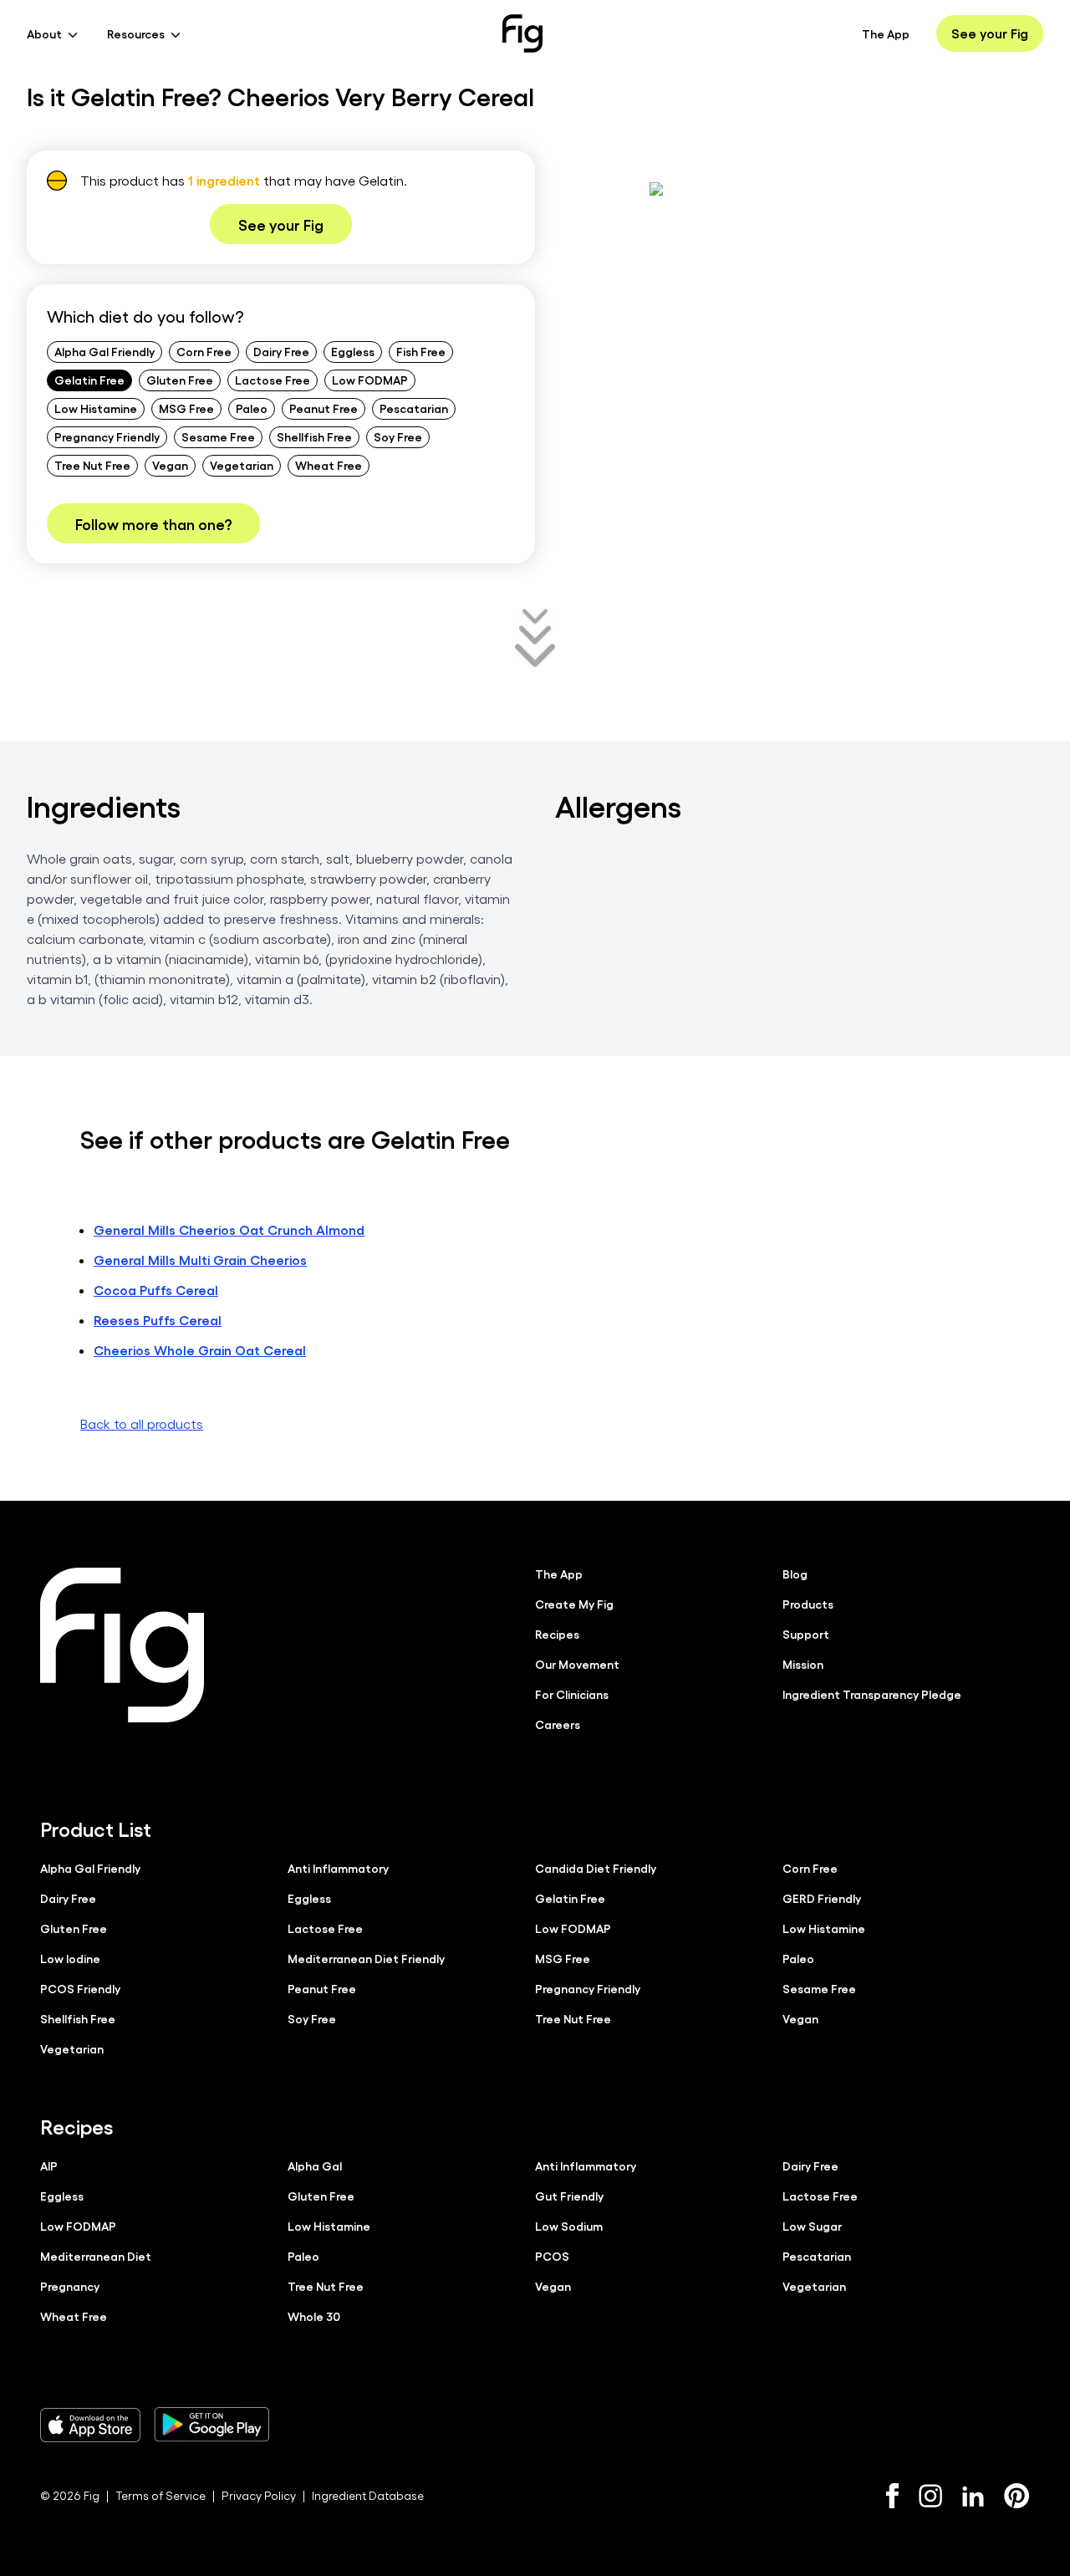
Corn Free (204, 351)
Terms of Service (160, 2495)
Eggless (353, 351)
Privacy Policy (259, 2495)
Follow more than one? (153, 523)
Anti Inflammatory (338, 1868)
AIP (49, 2165)
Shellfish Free (314, 436)
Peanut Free (324, 408)
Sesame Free (218, 436)
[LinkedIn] (973, 2496)
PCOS (552, 2256)
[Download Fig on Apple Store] (90, 2425)
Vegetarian (242, 465)
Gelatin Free (89, 380)
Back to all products (142, 1423)
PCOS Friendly (80, 1988)
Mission (803, 1664)
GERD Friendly (822, 1898)
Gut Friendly (569, 2196)
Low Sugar (812, 2226)
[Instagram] (930, 2496)
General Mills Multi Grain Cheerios (200, 1260)
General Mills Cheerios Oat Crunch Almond (229, 1229)
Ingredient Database (368, 2495)
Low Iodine (70, 1958)
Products (808, 1604)
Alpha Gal (315, 2165)
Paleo (252, 408)
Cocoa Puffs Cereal (156, 1290)
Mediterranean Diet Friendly (366, 1958)
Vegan (170, 465)
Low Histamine (96, 408)
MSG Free (186, 408)
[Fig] (522, 33)
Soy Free (398, 436)
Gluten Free (180, 380)
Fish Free (421, 351)
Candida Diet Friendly (596, 1868)
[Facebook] (892, 2496)
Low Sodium (569, 2226)
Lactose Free (273, 380)
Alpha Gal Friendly (104, 351)
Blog (795, 1574)
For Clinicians (572, 1694)
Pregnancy (70, 2286)
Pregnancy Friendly (107, 436)
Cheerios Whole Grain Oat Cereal (200, 1350)
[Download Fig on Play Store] (211, 2425)
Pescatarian (414, 408)
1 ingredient (224, 180)
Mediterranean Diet (96, 2256)
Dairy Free (281, 351)
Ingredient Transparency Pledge (872, 1694)
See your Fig (990, 33)
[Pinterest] (1017, 2496)
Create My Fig (574, 1604)
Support (806, 1634)
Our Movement (577, 1664)
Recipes (557, 1634)
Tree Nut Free (92, 465)
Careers (558, 1724)
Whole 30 (314, 2316)
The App (886, 33)
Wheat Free (329, 465)
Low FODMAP (370, 380)
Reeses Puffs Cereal (158, 1320)
